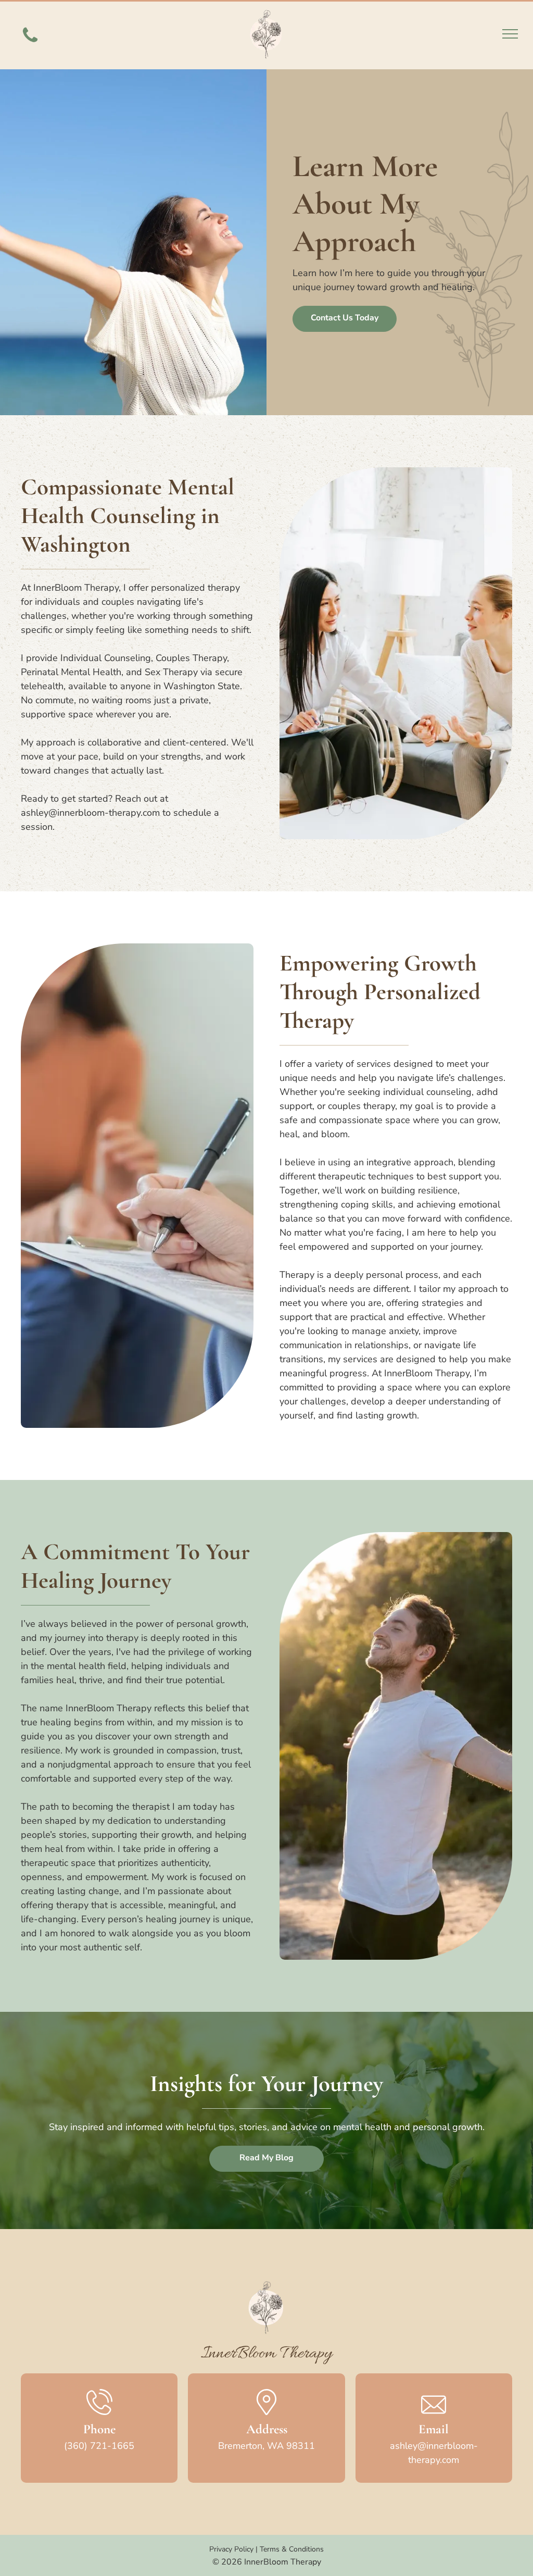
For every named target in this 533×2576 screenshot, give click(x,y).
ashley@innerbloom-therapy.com (90, 813)
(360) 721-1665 (99, 2446)
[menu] (510, 34)
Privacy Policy (231, 2549)
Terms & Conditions (292, 2549)
